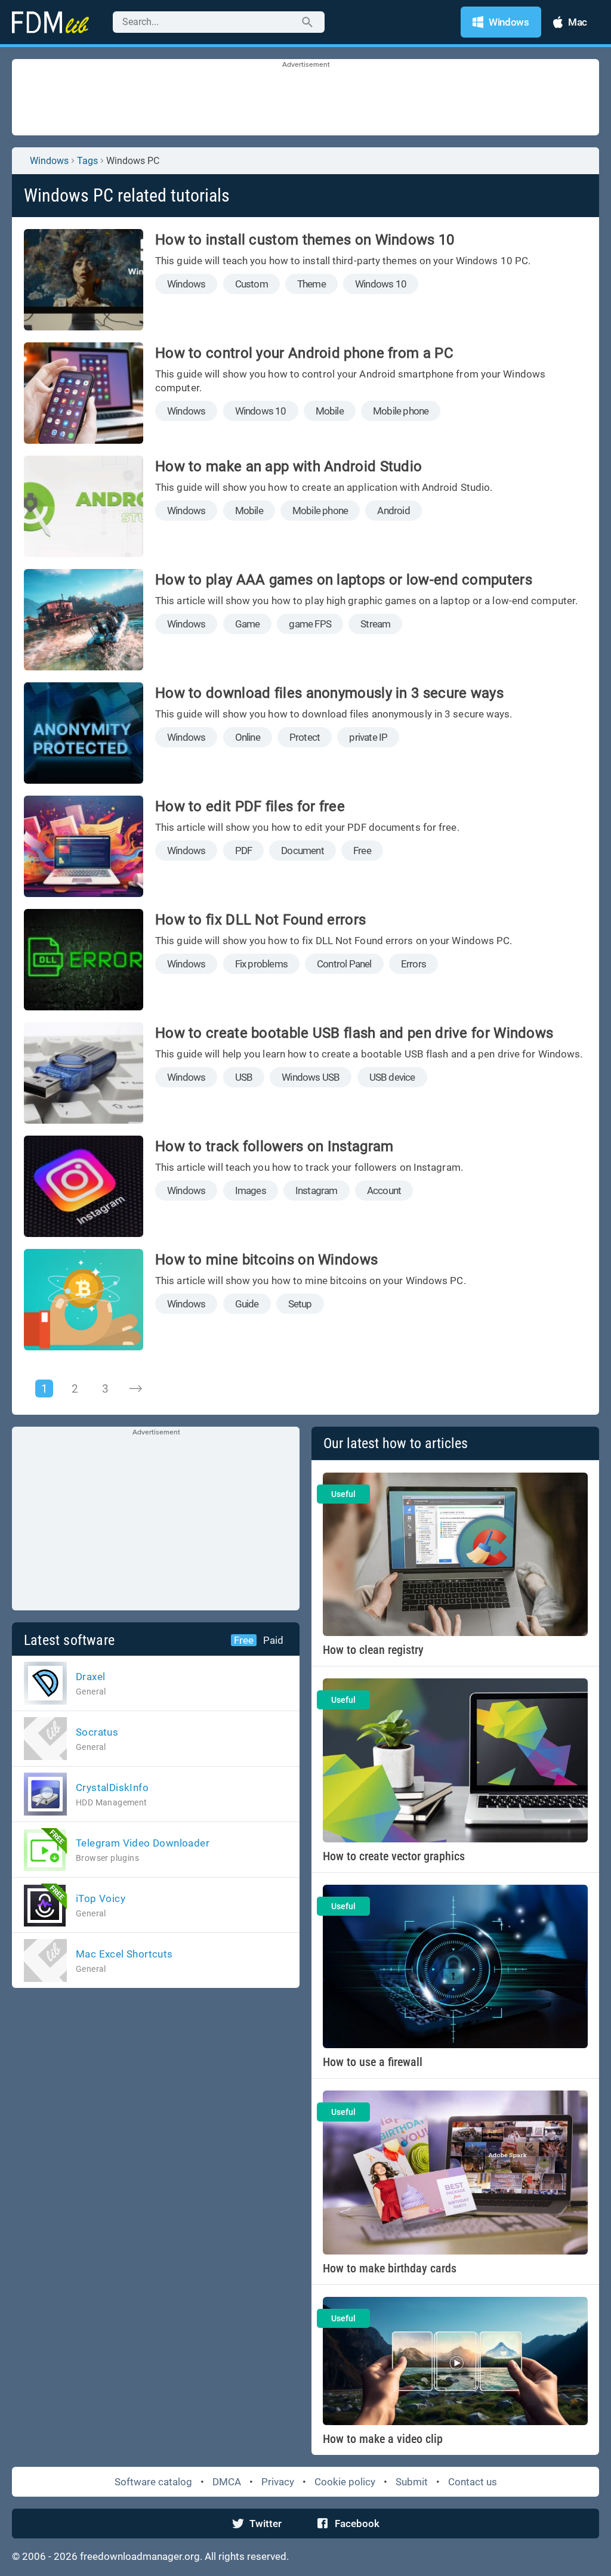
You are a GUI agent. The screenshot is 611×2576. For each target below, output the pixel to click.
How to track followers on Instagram (274, 1146)
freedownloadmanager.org (140, 2556)
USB (244, 1077)
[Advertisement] (305, 100)
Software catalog (153, 2482)
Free (362, 851)
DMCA (227, 2482)
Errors (413, 964)
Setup (300, 1304)
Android (393, 511)
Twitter (266, 2524)
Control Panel (344, 964)
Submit (412, 2482)
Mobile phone (401, 411)
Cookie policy (345, 2482)
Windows (49, 161)
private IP (368, 737)
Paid (273, 1640)
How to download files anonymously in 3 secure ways (329, 693)
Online (248, 737)
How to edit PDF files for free (250, 806)
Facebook (357, 2524)
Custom (252, 284)
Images (251, 1190)
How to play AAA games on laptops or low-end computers (344, 580)
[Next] (135, 1388)
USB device (392, 1077)
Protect (305, 737)
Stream (375, 624)
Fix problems (261, 964)
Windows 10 (381, 284)
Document (303, 851)
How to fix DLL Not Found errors (260, 920)
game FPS (310, 624)
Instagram (317, 1190)
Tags (87, 161)
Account (384, 1190)
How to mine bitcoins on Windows (266, 1260)
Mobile (330, 411)
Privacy (278, 2482)
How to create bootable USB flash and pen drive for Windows (354, 1033)
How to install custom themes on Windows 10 (305, 240)
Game (248, 624)
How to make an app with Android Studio (288, 466)
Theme (311, 284)
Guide (247, 1304)
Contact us (473, 2482)
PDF (244, 851)
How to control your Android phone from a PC (304, 353)
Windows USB (311, 1077)
